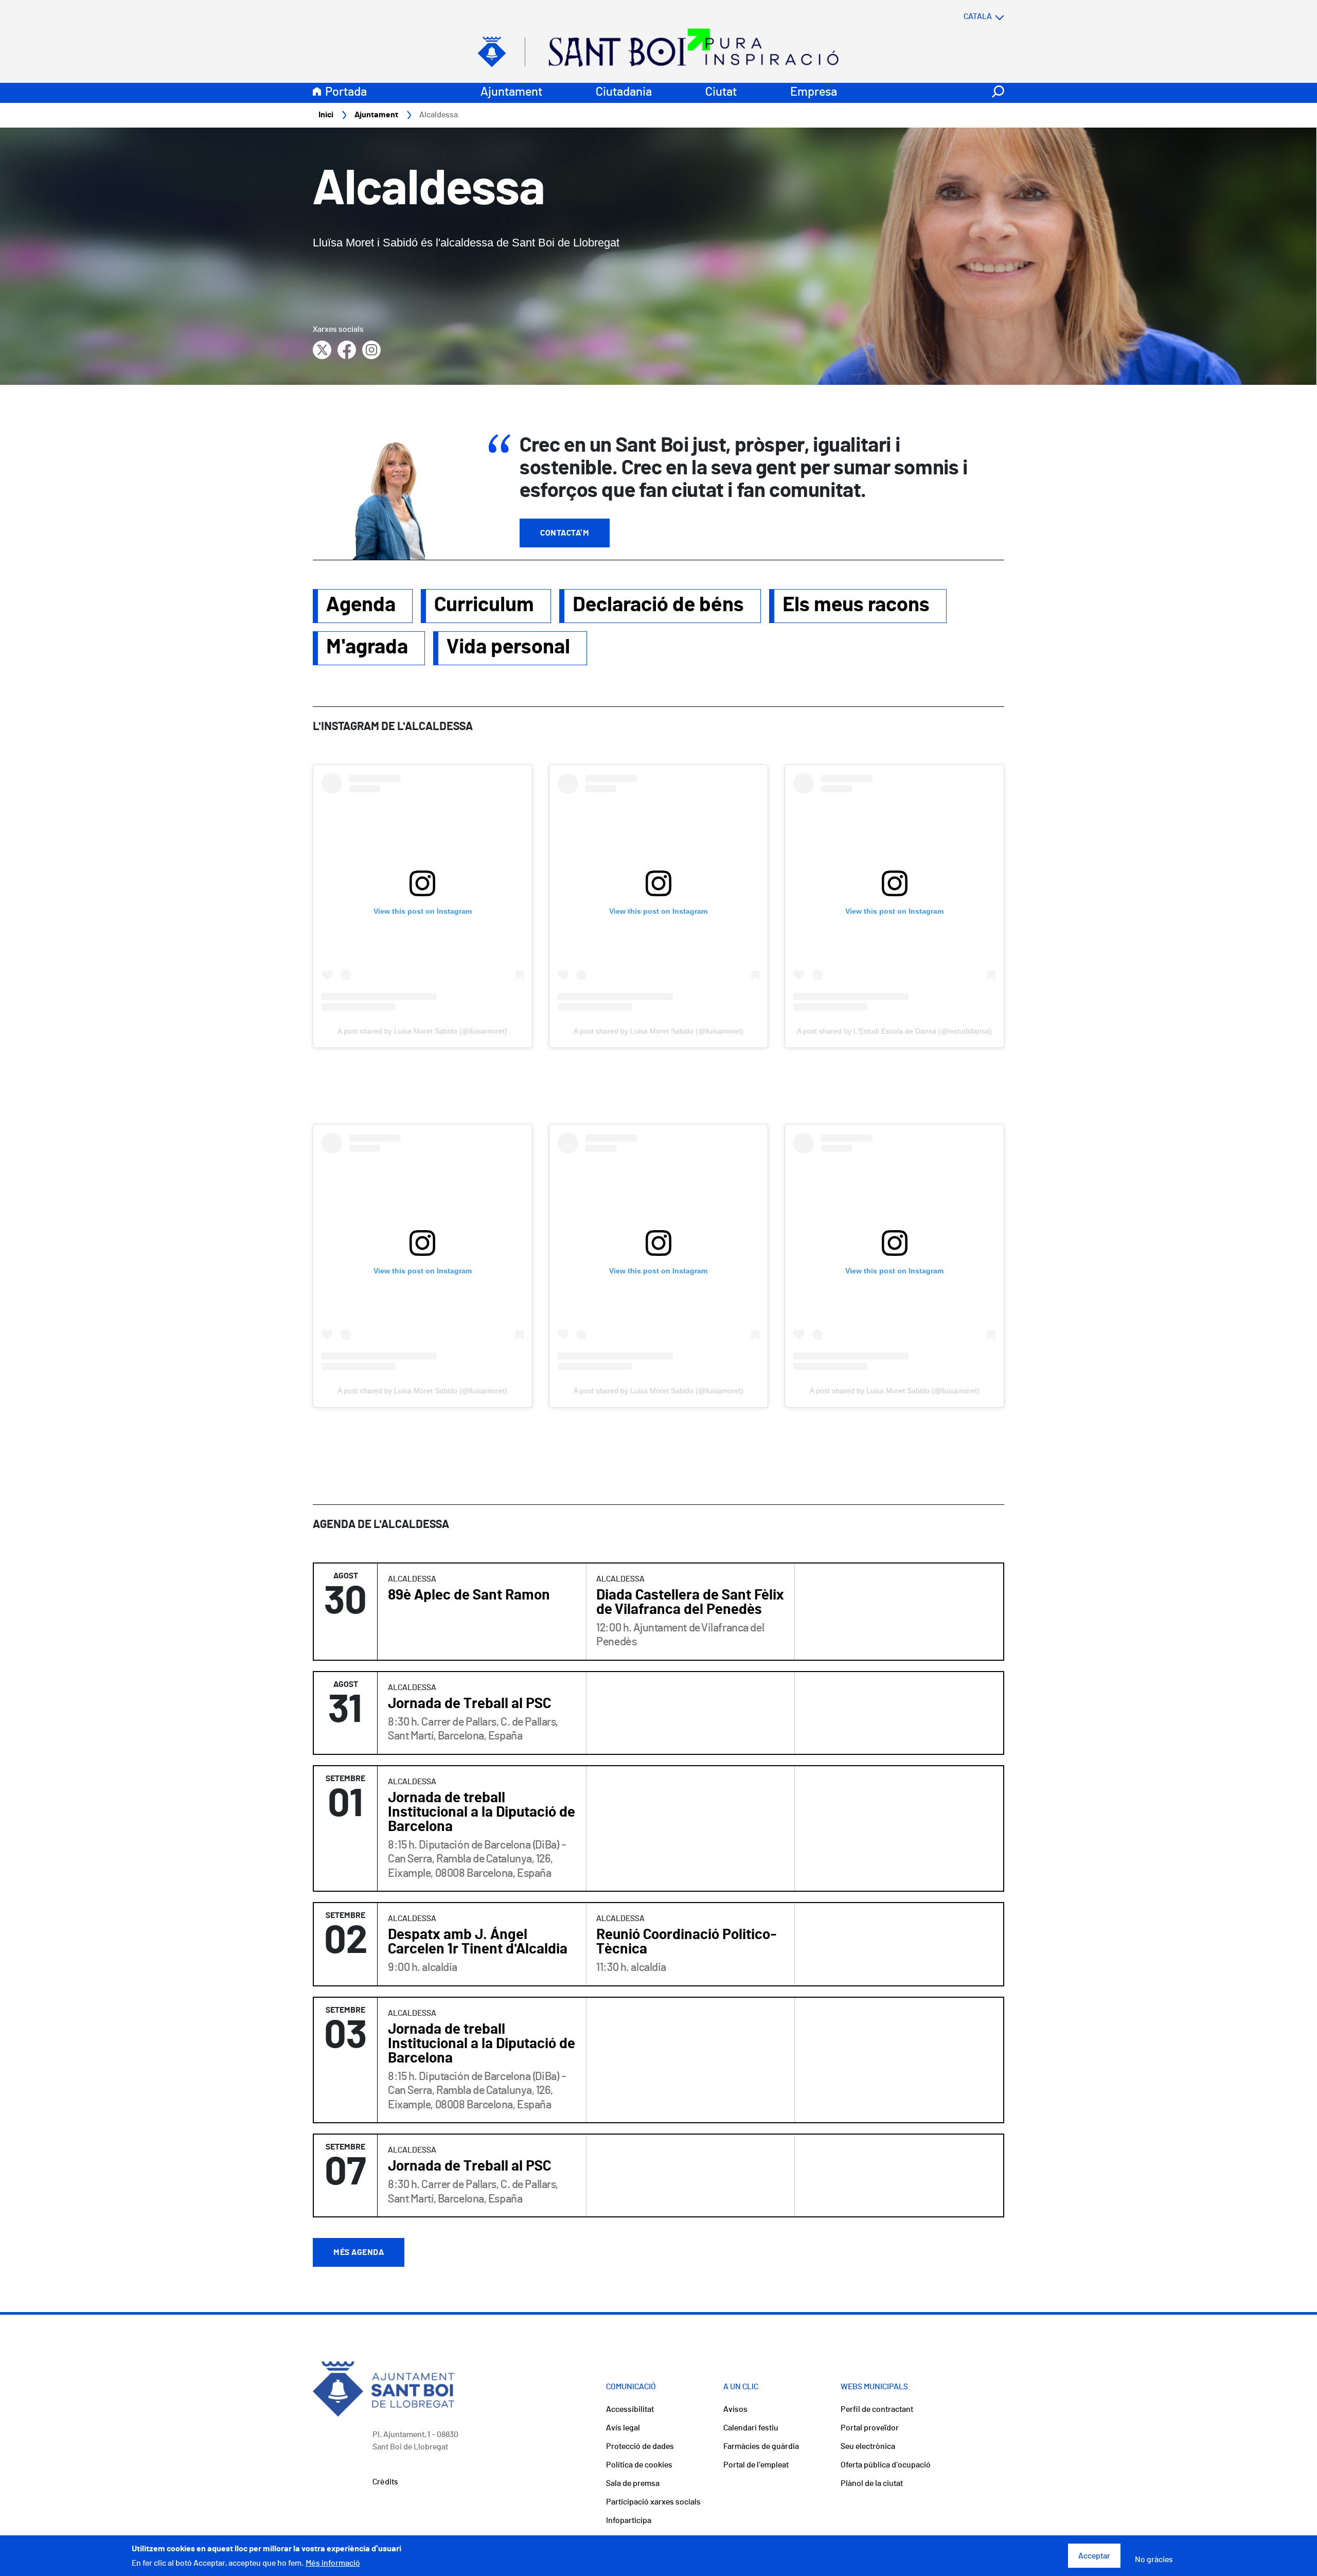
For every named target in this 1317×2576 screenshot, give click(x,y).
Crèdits (385, 2482)
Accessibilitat (630, 2409)
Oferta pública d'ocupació (886, 2465)
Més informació (333, 2563)
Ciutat (721, 92)
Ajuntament (511, 92)
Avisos (735, 2409)
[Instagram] (371, 350)
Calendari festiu (751, 2428)
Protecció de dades (640, 2446)
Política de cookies (639, 2465)
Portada (346, 92)
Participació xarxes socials (653, 2502)
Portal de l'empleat (756, 2465)
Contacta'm (565, 533)
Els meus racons (856, 605)
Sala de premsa (633, 2483)
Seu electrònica (868, 2446)
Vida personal (508, 647)
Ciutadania (624, 92)
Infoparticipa (629, 2520)
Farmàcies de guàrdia (761, 2446)
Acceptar (1094, 2556)
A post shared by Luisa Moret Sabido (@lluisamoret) (422, 1031)
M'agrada (367, 647)
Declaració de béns (658, 605)
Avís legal (623, 2428)
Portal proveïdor (870, 2428)
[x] (322, 350)
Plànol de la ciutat (872, 2483)
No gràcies (1154, 2560)
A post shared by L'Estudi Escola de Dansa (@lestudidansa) (894, 1031)
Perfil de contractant (877, 2409)
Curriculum (484, 605)
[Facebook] (347, 350)
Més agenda (359, 2252)
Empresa (814, 92)
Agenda (361, 605)
